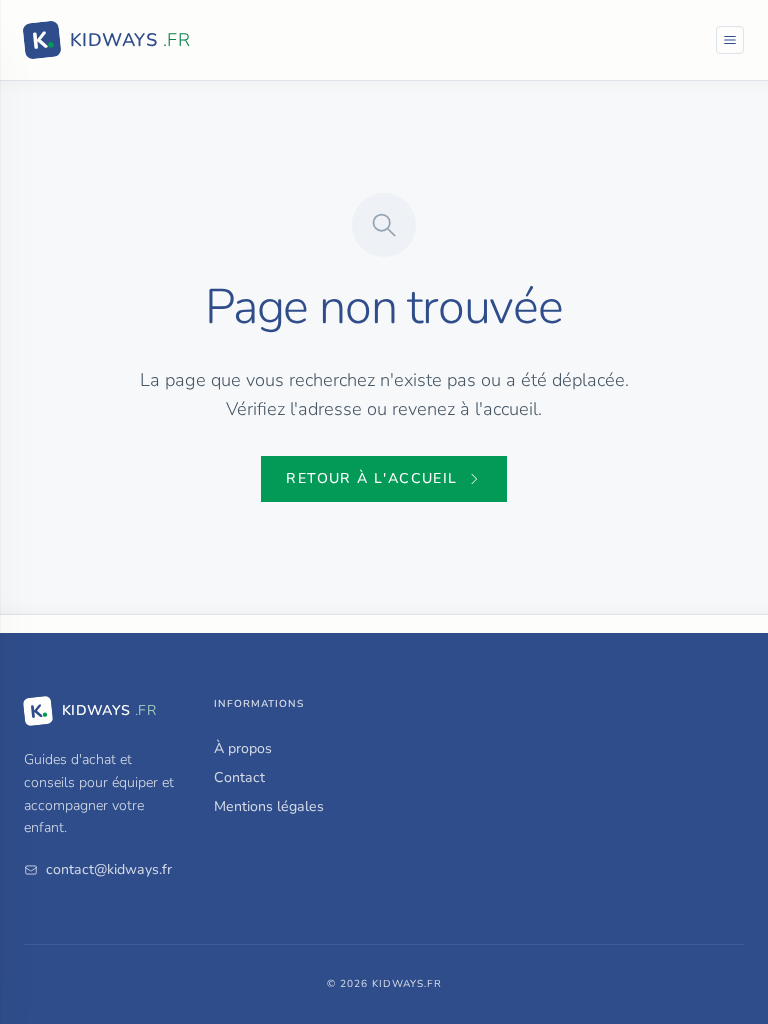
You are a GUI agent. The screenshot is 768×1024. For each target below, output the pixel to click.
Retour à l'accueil (371, 478)
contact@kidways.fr (109, 869)
